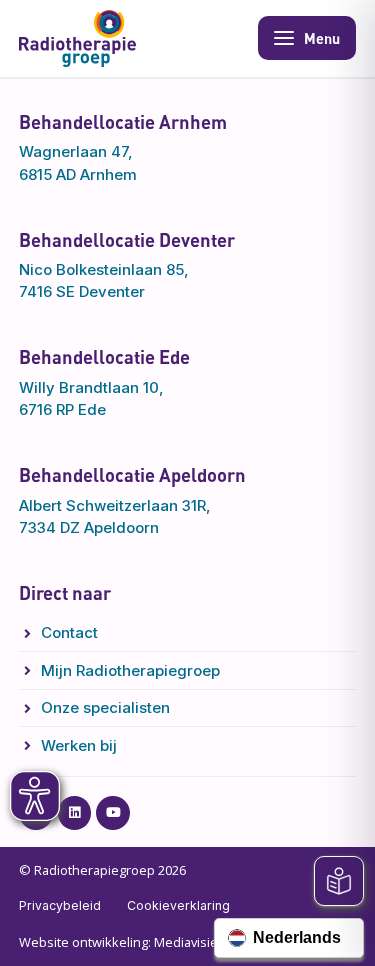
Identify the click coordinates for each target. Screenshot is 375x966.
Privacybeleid (60, 905)
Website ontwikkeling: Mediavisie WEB (133, 942)
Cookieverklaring (178, 905)
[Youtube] (113, 813)
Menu (322, 38)
